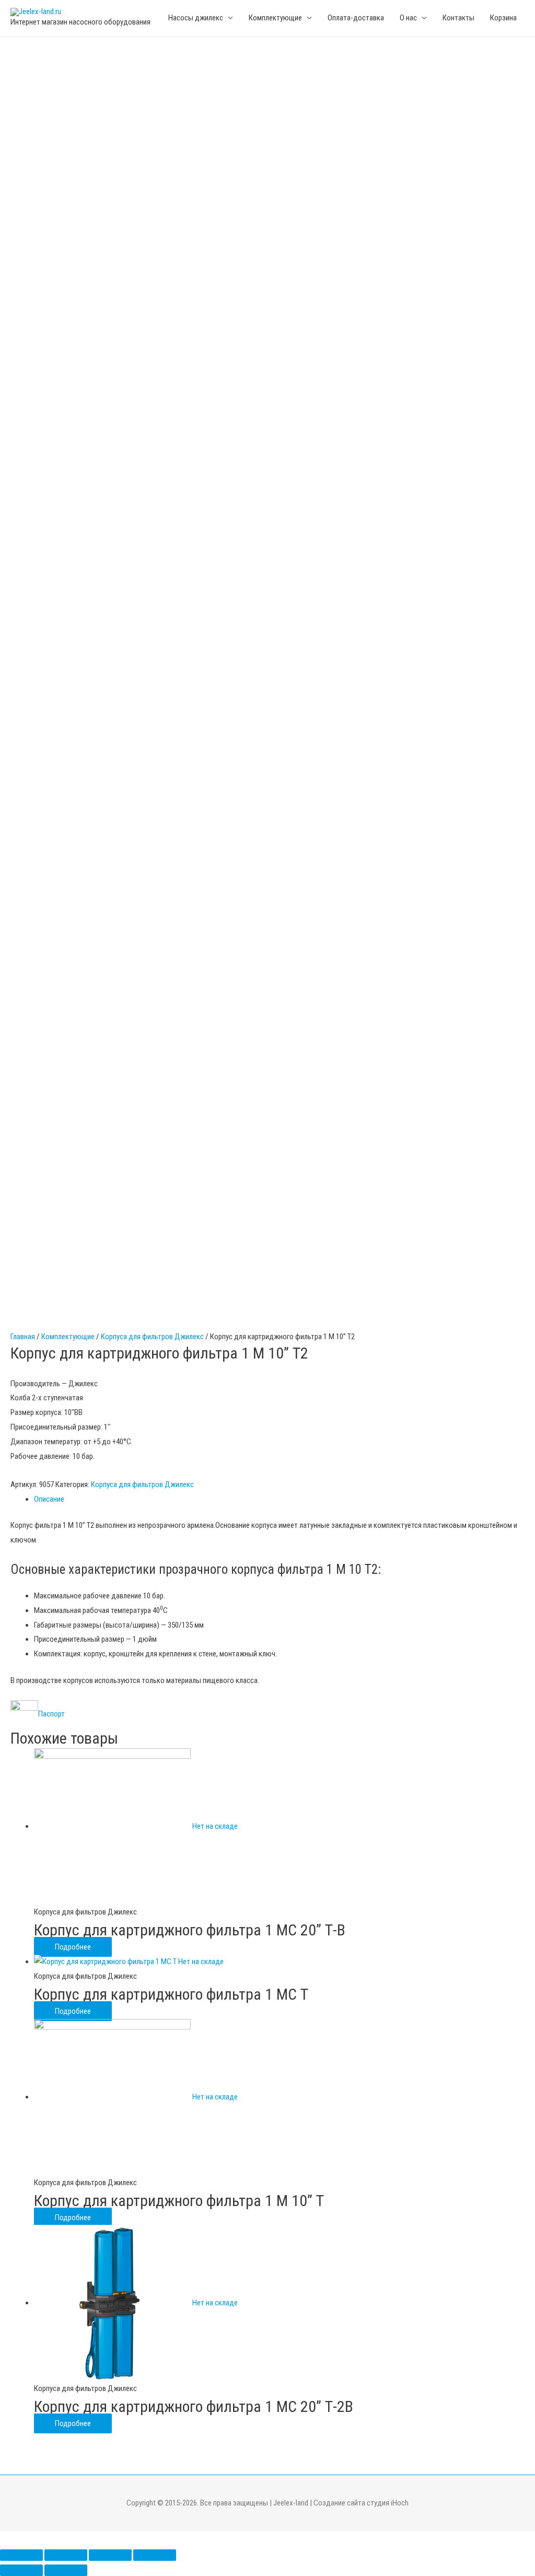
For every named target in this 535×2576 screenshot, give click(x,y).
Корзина (503, 18)
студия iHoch (388, 2503)
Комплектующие (68, 1337)
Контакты (458, 18)
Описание (49, 1499)
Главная (23, 1337)
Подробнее (73, 1947)
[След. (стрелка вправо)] (66, 2570)
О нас (408, 18)
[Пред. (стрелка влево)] (21, 2570)
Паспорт (52, 1714)
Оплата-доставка (356, 18)
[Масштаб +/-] (155, 2555)
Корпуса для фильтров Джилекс (152, 1337)
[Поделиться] (66, 2555)
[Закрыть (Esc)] (21, 2555)
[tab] (279, 1500)
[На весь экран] (110, 2555)
